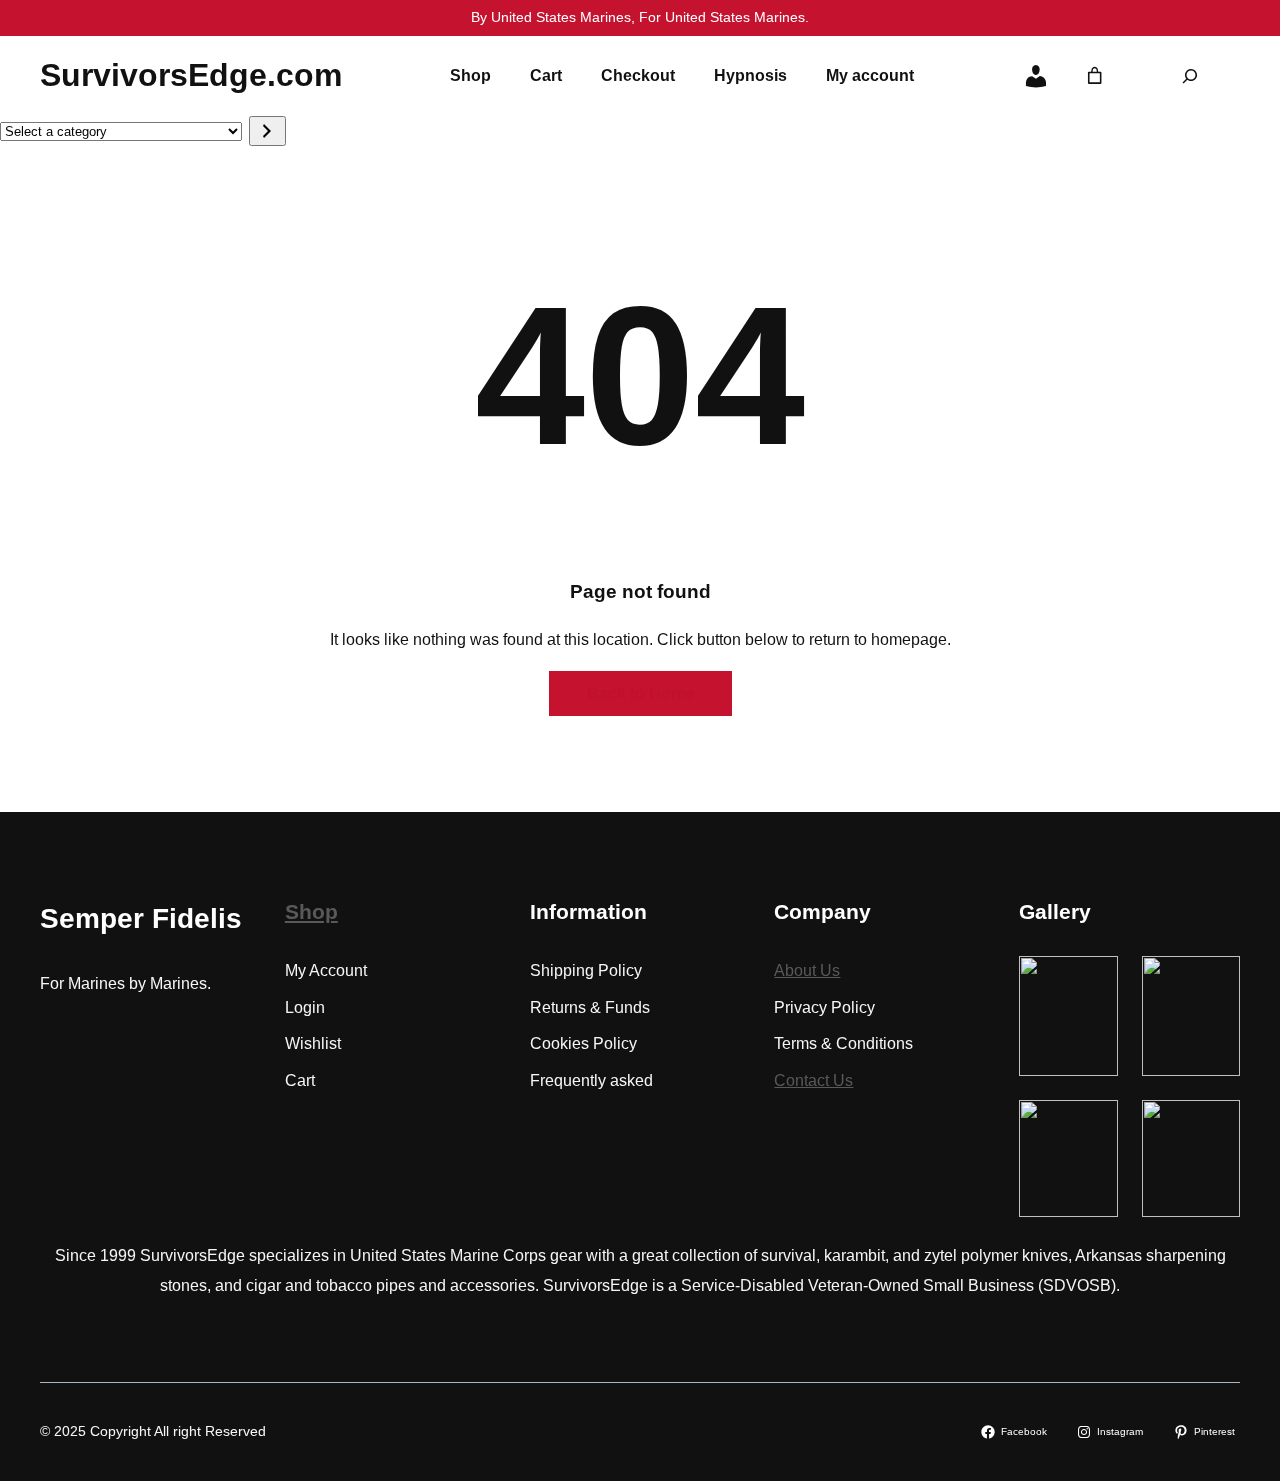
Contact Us (813, 1080)
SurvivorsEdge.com (191, 75)
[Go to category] (267, 131)
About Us (807, 970)
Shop (311, 911)
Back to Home (640, 693)
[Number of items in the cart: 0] (1095, 76)
